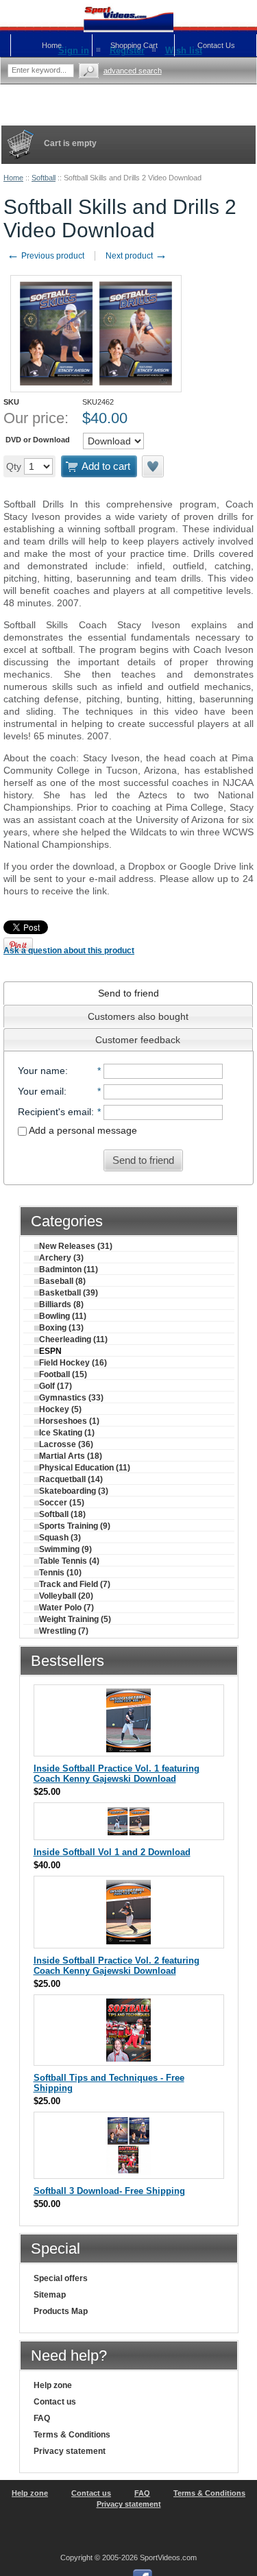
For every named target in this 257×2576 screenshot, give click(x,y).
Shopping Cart (134, 45)
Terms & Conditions (72, 2435)
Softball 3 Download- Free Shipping (109, 2191)
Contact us (55, 2402)
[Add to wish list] (154, 466)
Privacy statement (70, 2451)
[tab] (128, 993)
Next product (136, 256)
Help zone (53, 2385)
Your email (41, 1091)
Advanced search (133, 71)
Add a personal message (82, 1130)
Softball (44, 178)
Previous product (46, 256)
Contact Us (216, 45)
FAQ (42, 2418)
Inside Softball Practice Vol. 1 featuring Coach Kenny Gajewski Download (117, 1774)
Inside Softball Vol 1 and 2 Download (112, 1852)
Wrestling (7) (64, 1631)
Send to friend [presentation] (128, 993)
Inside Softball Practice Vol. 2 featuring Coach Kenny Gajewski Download (117, 1966)
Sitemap (50, 2295)
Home (13, 178)
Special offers (61, 2278)
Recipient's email (54, 1112)
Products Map (61, 2311)
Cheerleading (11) (73, 1339)
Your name (41, 1071)
